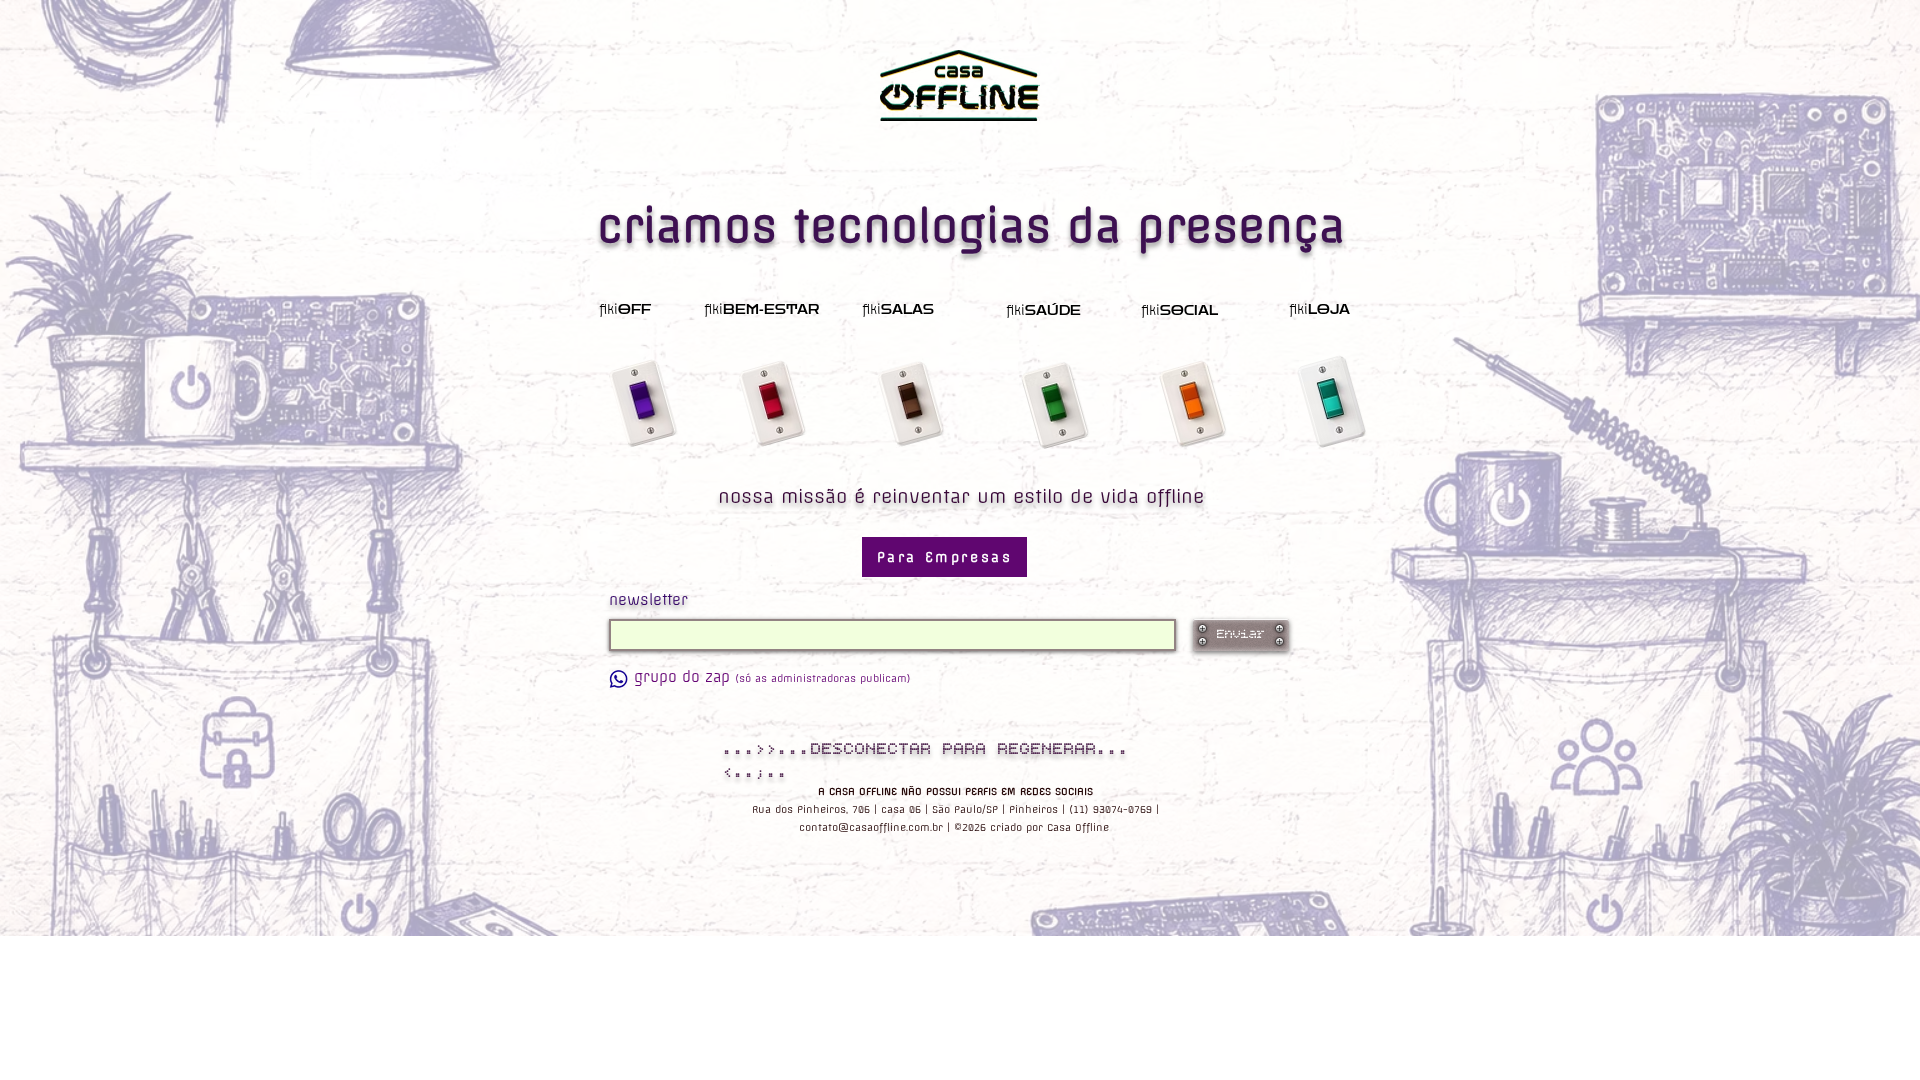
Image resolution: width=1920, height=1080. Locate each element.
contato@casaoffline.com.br (871, 827)
